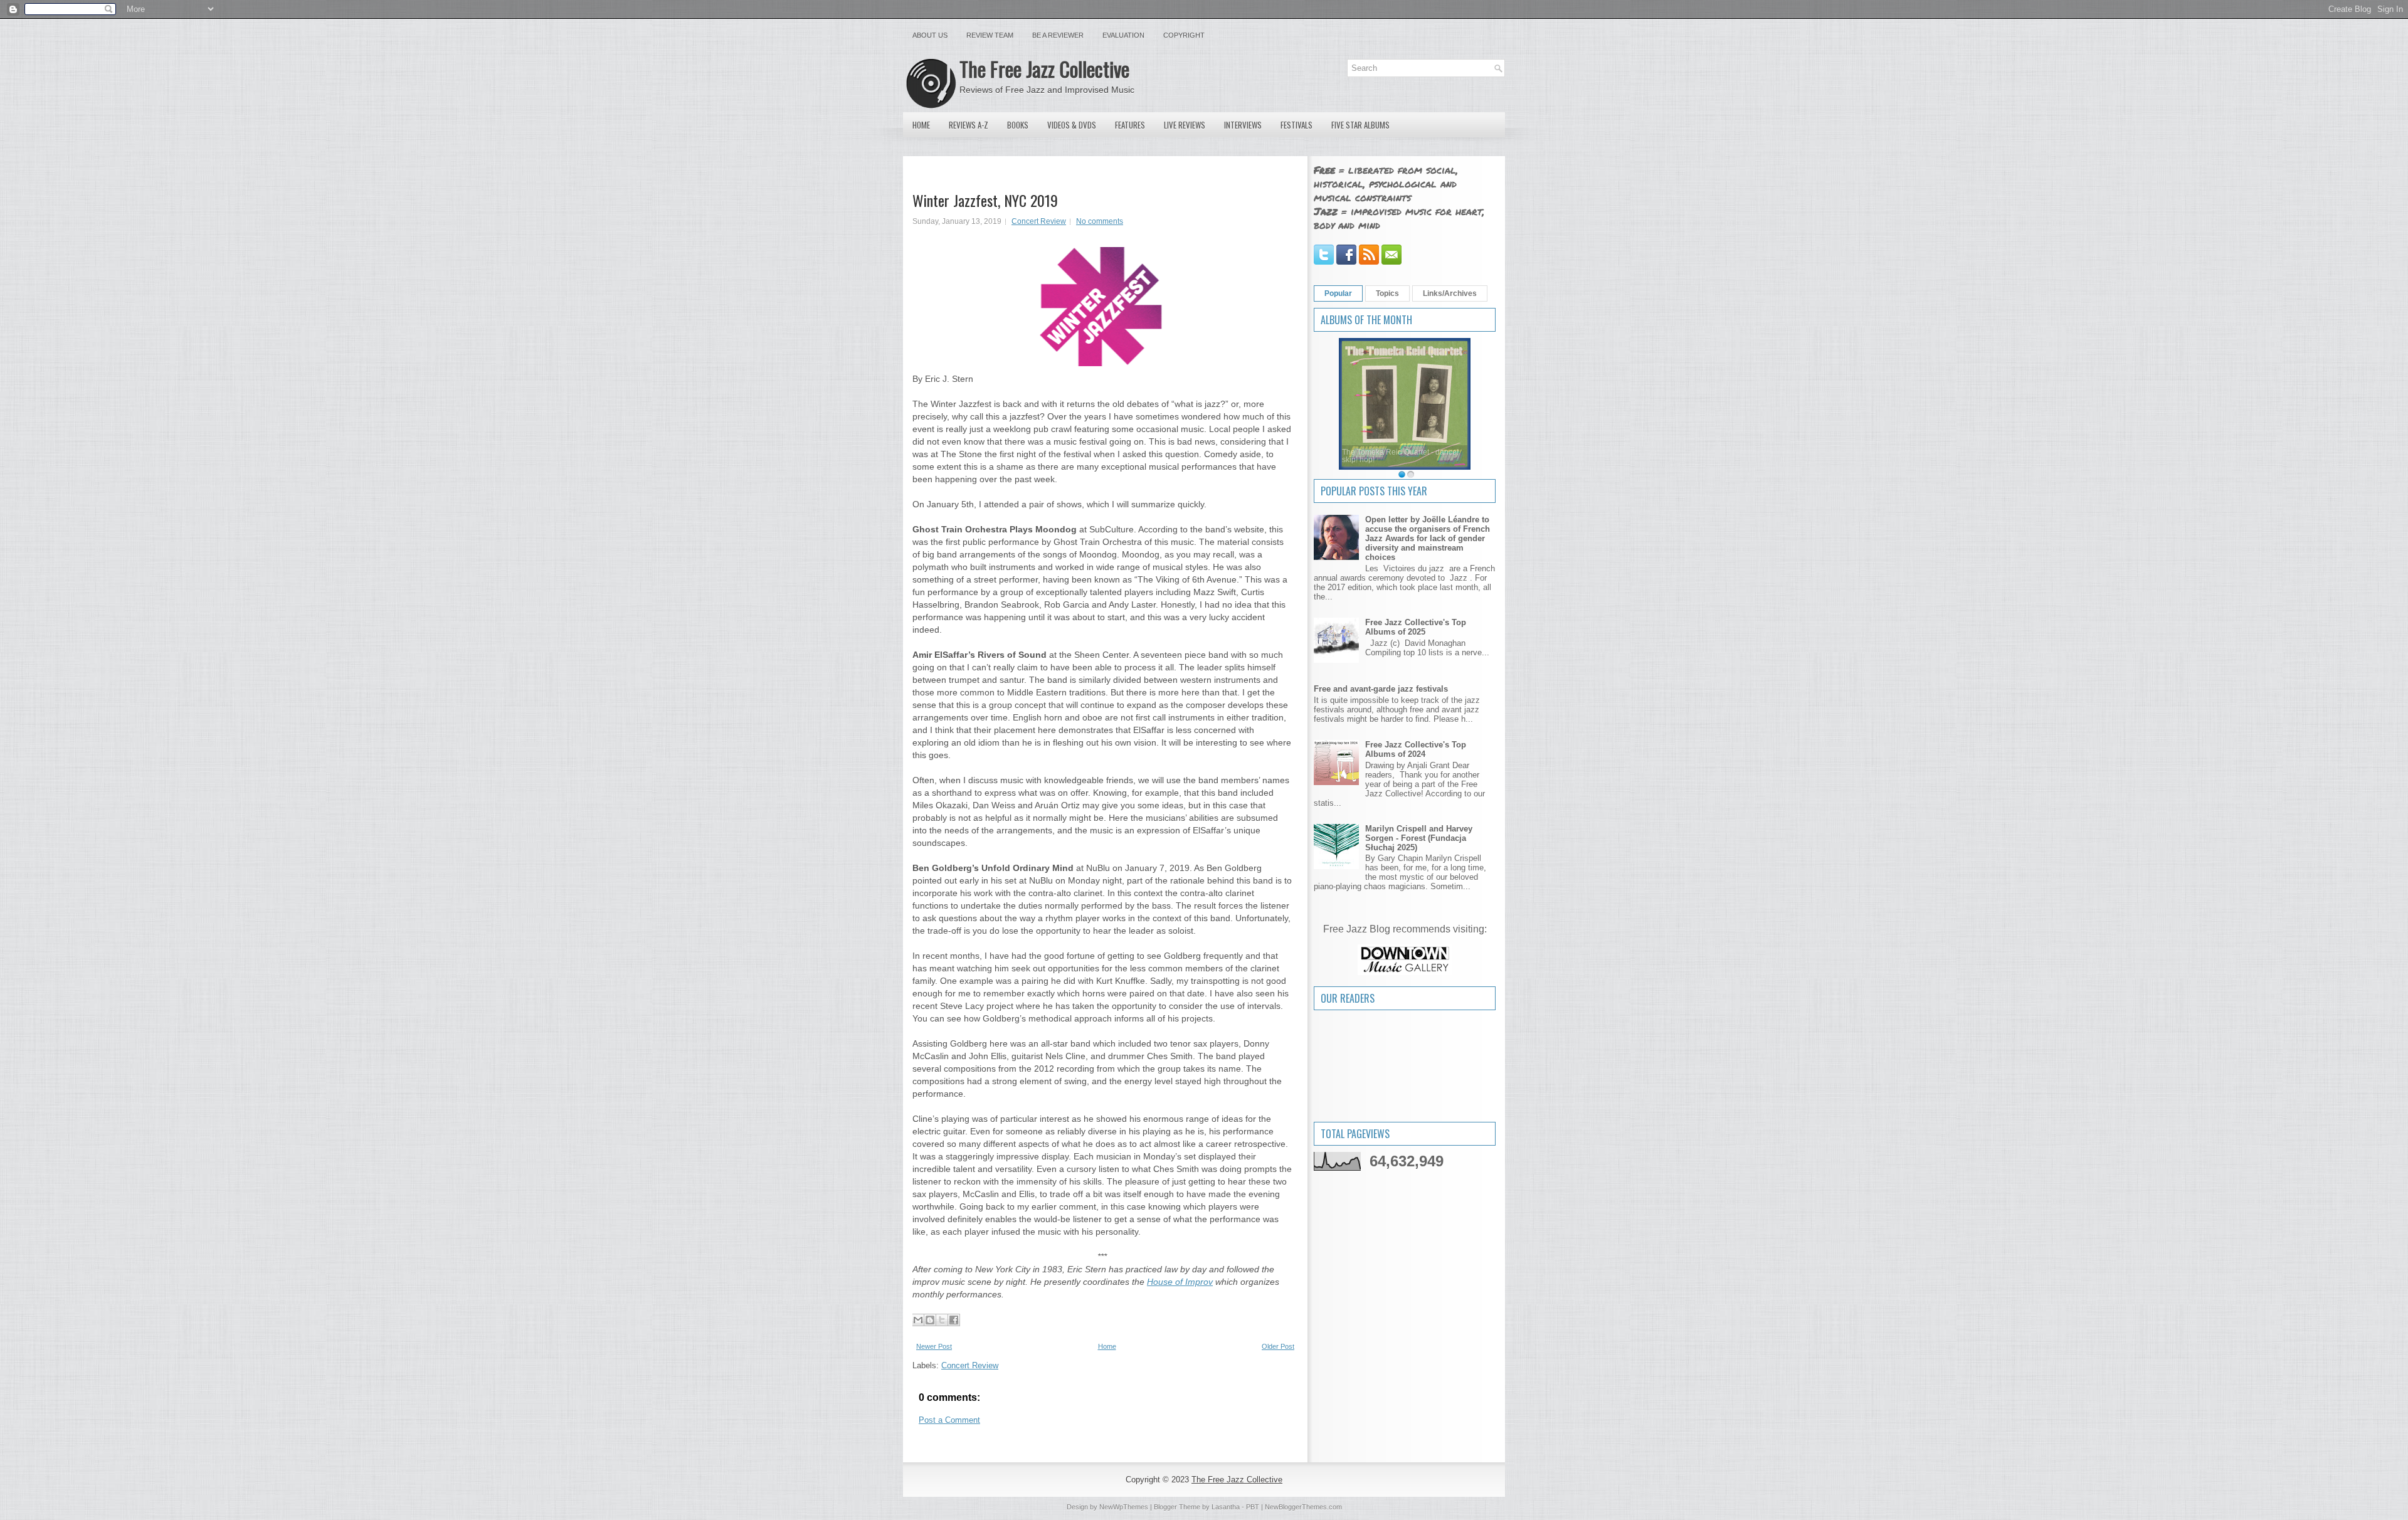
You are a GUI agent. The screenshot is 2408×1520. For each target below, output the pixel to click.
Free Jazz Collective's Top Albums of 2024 (1416, 749)
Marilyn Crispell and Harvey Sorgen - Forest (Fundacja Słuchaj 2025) (1419, 838)
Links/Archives (1450, 293)
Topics (1387, 293)
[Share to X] (942, 1320)
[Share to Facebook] (954, 1320)
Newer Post (934, 1346)
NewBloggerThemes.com (1303, 1507)
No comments (1100, 221)
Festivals (1296, 125)
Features (1130, 125)
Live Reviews (1185, 125)
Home (921, 125)
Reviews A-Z (969, 125)
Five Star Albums (1360, 125)
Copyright (1184, 35)
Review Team (990, 35)
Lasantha (1226, 1507)
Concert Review (1039, 221)
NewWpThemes (1124, 1507)
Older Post (1278, 1346)
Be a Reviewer (1058, 35)
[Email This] (918, 1320)
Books (1018, 125)
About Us (930, 35)
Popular (1338, 293)
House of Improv (1180, 1282)
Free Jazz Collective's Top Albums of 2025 (1416, 627)
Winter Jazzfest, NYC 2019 (985, 200)
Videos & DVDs (1072, 125)
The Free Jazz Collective (1044, 69)
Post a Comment (949, 1420)
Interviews (1243, 125)
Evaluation (1123, 35)
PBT (1253, 1507)
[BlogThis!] (930, 1320)
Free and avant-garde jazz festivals (1381, 689)
